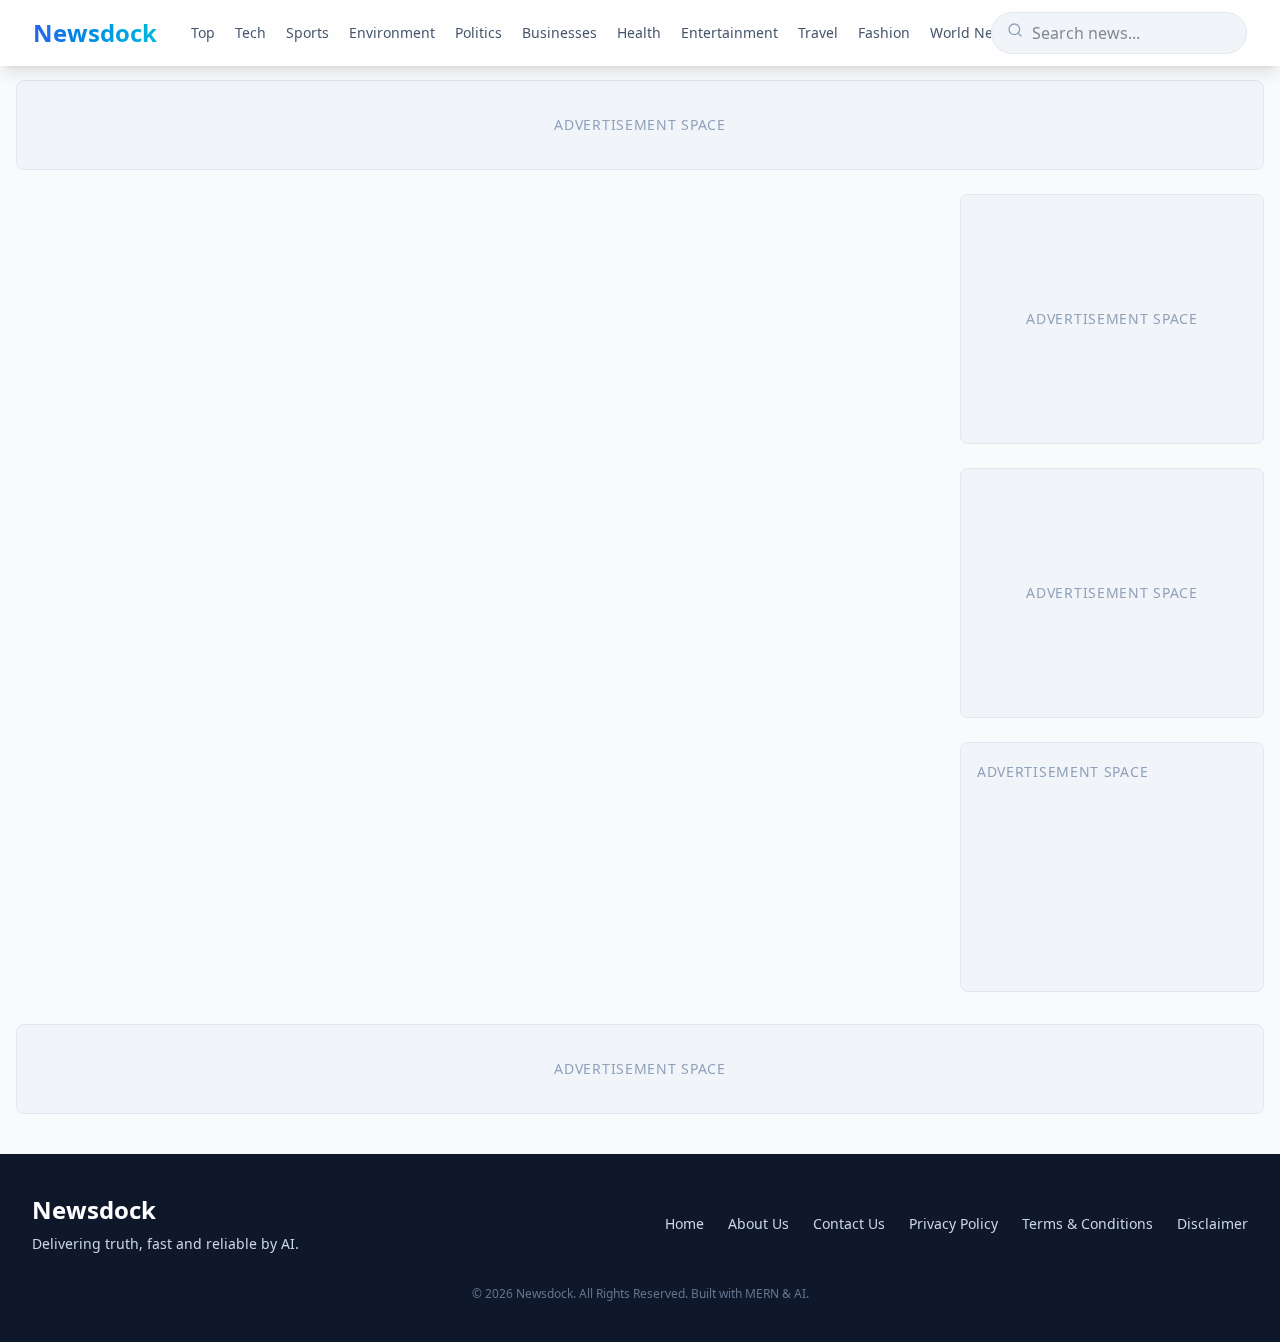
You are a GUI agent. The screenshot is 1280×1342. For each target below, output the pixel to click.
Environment (392, 32)
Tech (250, 32)
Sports (307, 32)
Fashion (884, 32)
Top (203, 32)
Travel (818, 32)
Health (639, 32)
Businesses (559, 32)
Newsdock (95, 33)
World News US (981, 32)
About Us (758, 1223)
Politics (478, 32)
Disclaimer (1212, 1223)
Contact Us (849, 1223)
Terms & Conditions (1087, 1223)
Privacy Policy (953, 1223)
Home (684, 1223)
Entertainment (729, 32)
